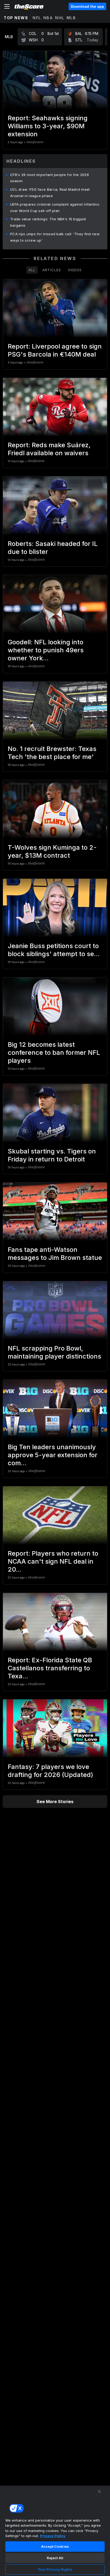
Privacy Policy (53, 2536)
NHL (60, 18)
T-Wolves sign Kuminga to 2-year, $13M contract (52, 851)
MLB (71, 18)
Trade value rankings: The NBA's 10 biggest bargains (48, 222)
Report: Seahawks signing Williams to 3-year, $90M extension (48, 126)
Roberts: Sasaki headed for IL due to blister (53, 548)
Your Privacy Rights (55, 2569)
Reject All (55, 2558)
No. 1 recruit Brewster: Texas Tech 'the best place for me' (52, 753)
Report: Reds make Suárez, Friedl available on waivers (49, 449)
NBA (48, 18)
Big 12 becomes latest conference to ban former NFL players (54, 1053)
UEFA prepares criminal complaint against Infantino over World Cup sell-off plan (55, 207)
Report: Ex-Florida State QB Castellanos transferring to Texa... (50, 1668)
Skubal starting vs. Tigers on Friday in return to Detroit (52, 1155)
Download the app (87, 6)
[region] (55, 2531)
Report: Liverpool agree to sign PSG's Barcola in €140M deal (55, 350)
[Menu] (7, 6)
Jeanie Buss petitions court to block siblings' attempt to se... (54, 950)
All (32, 270)
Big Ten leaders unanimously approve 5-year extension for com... (53, 1455)
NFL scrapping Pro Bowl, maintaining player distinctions (54, 1352)
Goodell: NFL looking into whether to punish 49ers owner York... (46, 650)
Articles (52, 270)
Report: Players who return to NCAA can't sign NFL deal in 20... (53, 1561)
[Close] (99, 2491)
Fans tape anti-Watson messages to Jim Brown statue (55, 1254)
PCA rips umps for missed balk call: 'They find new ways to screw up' (55, 237)
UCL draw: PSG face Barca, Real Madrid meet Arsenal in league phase (50, 193)
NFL (37, 18)
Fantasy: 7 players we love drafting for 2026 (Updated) (50, 1771)
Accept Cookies (55, 2546)
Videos (75, 270)
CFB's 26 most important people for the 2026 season (50, 178)
